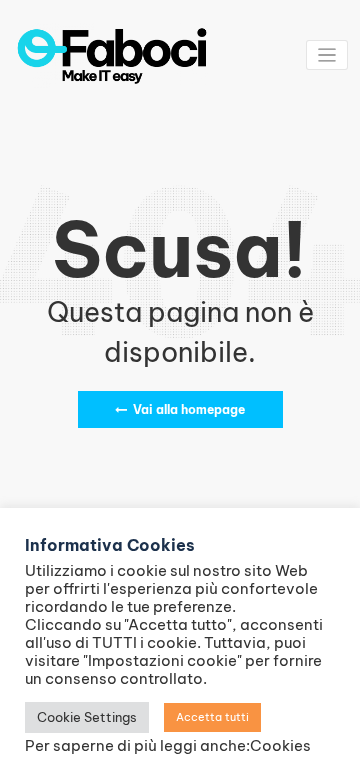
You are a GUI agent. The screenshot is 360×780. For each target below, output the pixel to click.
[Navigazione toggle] (327, 55)
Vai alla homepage (189, 409)
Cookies (280, 745)
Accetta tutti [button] (212, 717)
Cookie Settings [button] (87, 717)
